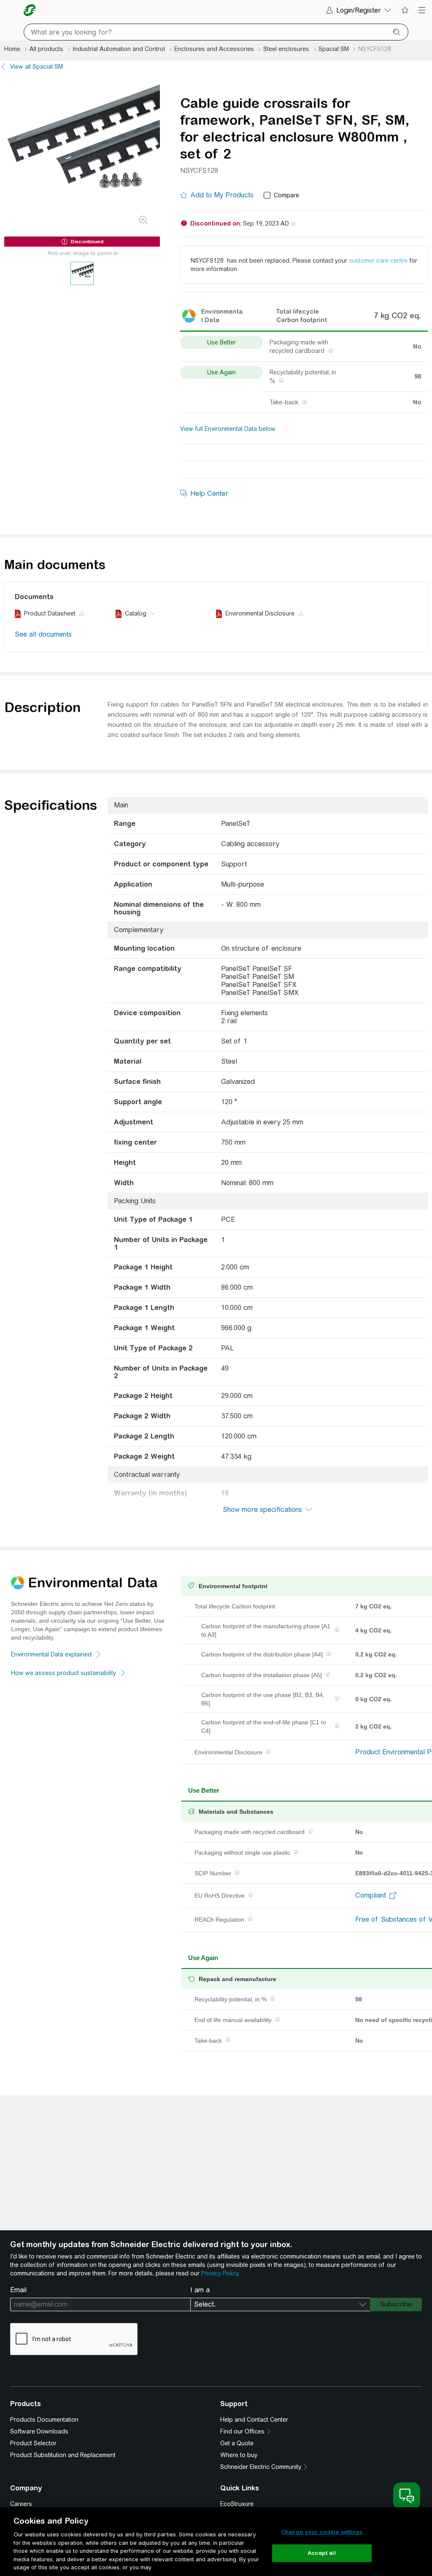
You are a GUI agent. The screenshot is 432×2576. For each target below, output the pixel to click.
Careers (21, 2504)
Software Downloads (39, 2431)
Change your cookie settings (322, 2532)
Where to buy (239, 2455)
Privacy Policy (220, 2273)
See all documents (43, 634)
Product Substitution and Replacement (63, 2455)
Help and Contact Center (254, 2420)
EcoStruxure (237, 2504)
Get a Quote (237, 2443)
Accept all (322, 2553)
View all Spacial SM (36, 67)
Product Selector (33, 2443)
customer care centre (378, 261)
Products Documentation (44, 2420)
